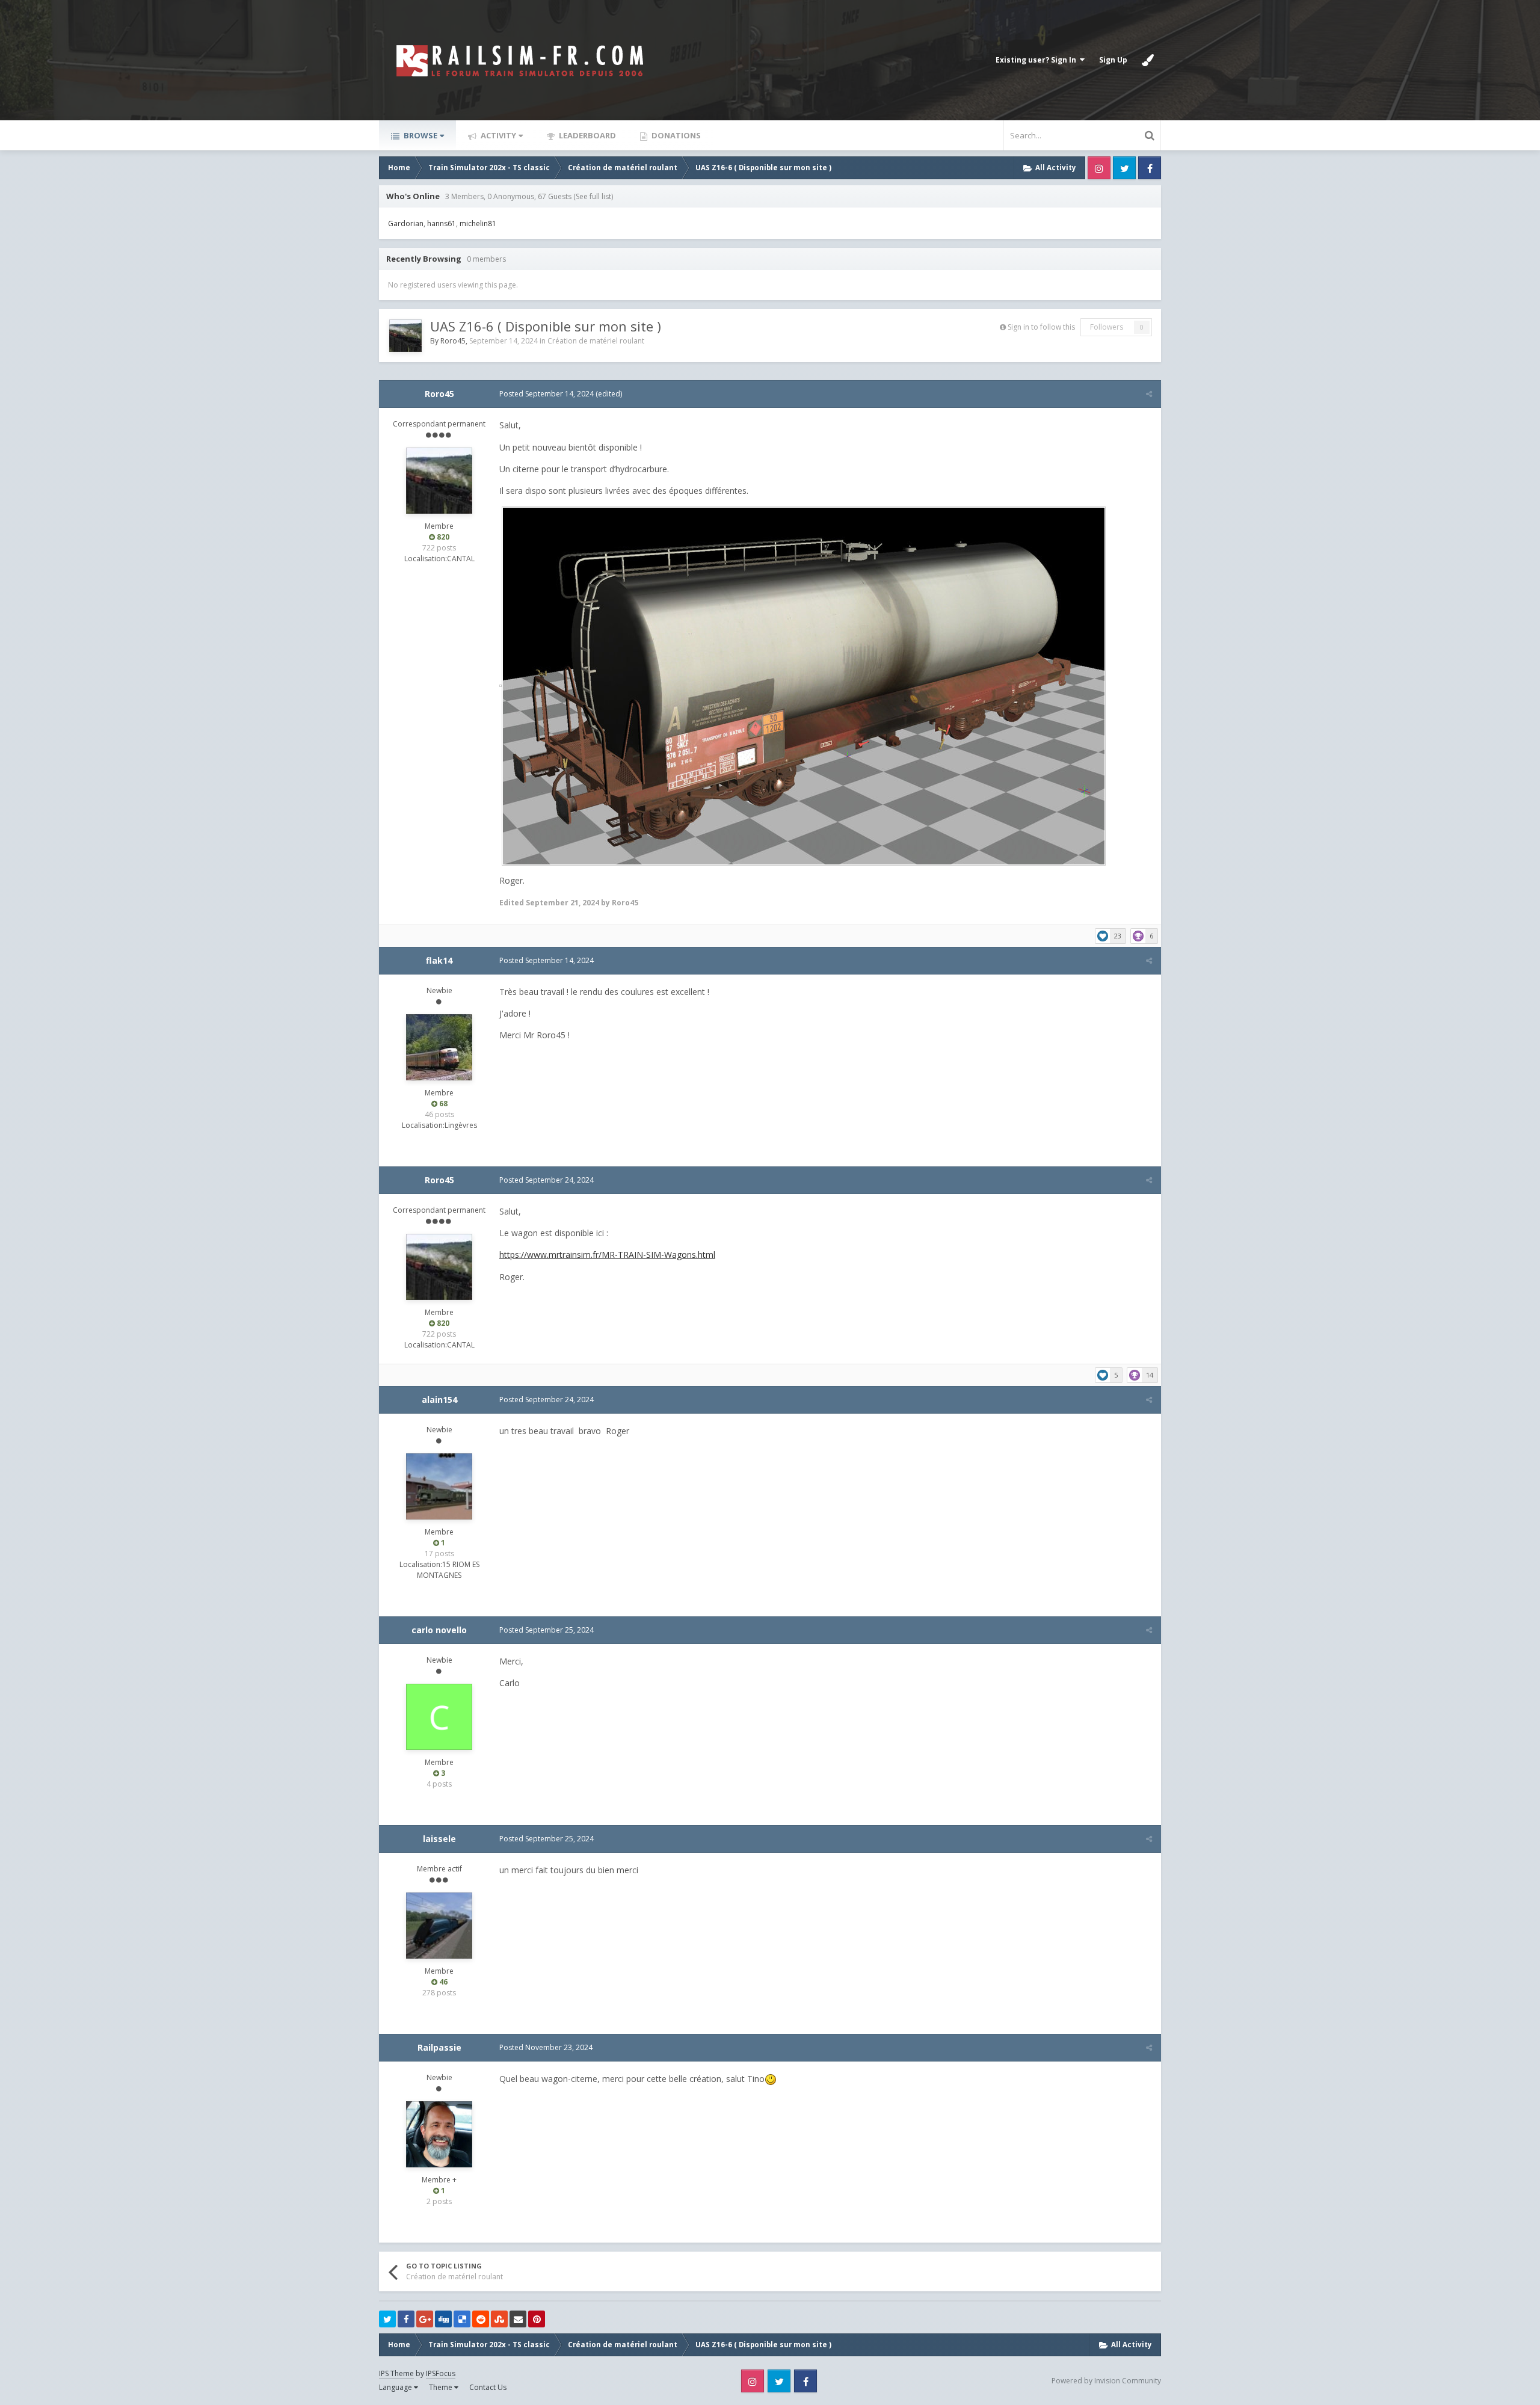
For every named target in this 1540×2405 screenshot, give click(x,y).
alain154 (439, 1400)
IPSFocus (441, 2373)
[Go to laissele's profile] (439, 1926)
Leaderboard (587, 135)
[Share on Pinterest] (537, 2319)
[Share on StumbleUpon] (499, 2319)
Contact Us (488, 2387)
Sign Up (1113, 60)
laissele (439, 1839)
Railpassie (439, 2047)
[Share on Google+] (425, 2319)
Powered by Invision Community (1106, 2381)
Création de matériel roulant (596, 341)
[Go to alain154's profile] (439, 1486)
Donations (675, 135)
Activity (497, 135)
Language (396, 2387)
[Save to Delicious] (462, 2319)
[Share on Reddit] (481, 2319)
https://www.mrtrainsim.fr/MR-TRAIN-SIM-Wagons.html (607, 1255)
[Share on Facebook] (406, 2319)
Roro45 (453, 341)
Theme (442, 2387)
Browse (420, 135)
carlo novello (439, 1630)
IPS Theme (396, 2373)
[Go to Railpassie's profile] (439, 2134)
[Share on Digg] (443, 2319)
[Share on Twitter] (387, 2319)
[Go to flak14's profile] (439, 1047)
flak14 (439, 960)
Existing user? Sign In (1038, 60)
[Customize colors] (1148, 60)
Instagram (1099, 168)
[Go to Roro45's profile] (405, 336)
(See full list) (593, 196)
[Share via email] (518, 2319)
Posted (547, 394)
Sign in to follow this (1041, 327)
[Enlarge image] (500, 685)
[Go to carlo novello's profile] (439, 1717)
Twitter (1124, 168)
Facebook (1150, 168)
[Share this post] (1149, 394)
